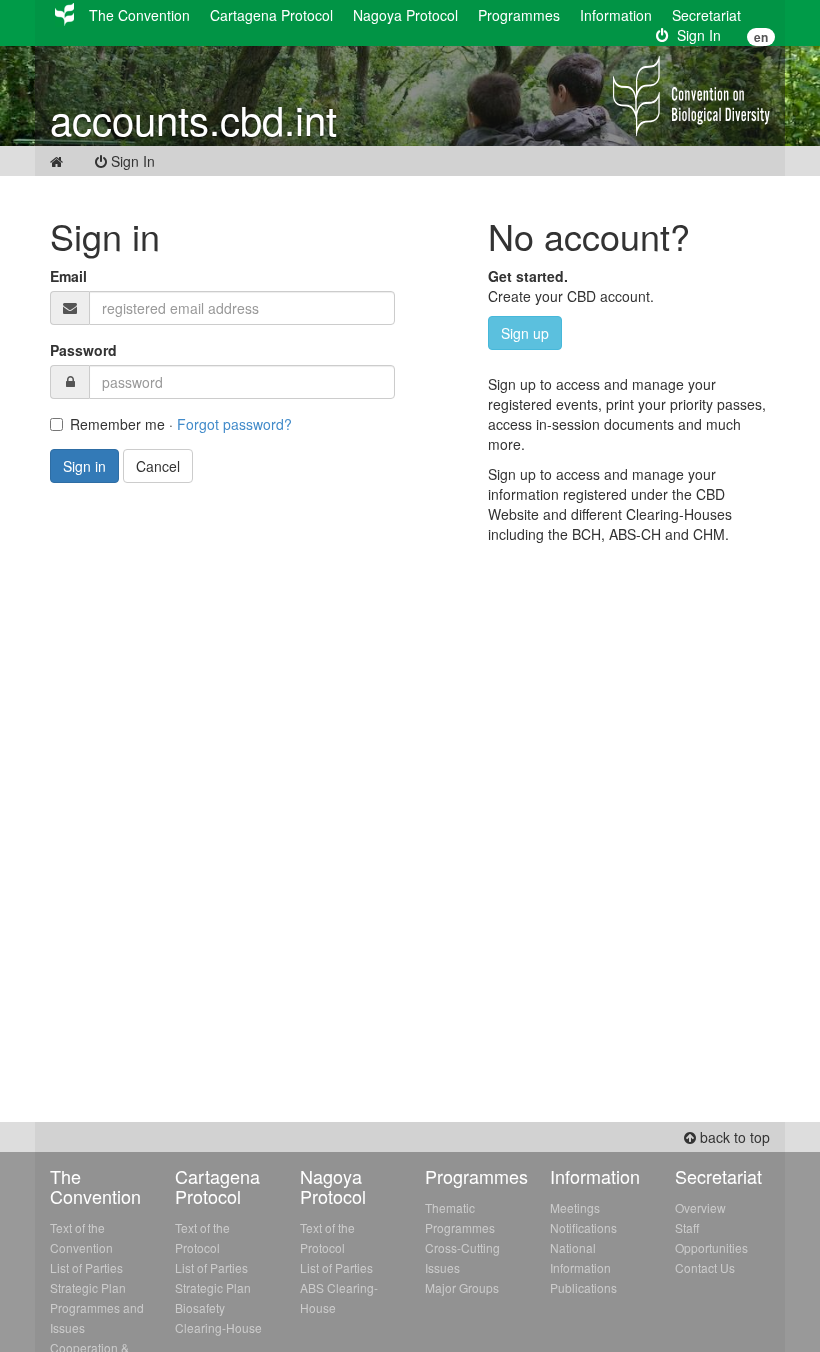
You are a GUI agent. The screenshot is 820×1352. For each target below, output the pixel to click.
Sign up (525, 333)
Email (68, 276)
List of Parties (86, 1267)
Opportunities (711, 1247)
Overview (700, 1207)
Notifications (583, 1227)
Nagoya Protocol (405, 15)
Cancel (158, 466)
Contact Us (705, 1267)
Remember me (117, 424)
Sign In (695, 35)
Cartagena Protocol (271, 15)
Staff (687, 1227)
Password (83, 350)
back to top (733, 1137)
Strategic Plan (88, 1287)
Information (616, 15)
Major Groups (462, 1287)
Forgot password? (234, 424)
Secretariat (706, 15)
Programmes (519, 15)
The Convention (139, 15)
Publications (583, 1287)
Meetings (575, 1207)
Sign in (84, 466)
